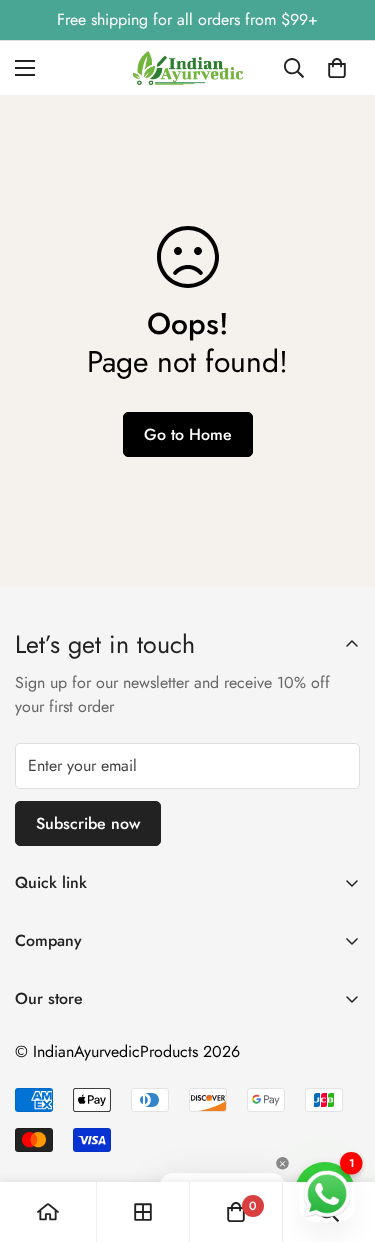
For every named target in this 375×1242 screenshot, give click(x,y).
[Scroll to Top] (339, 1136)
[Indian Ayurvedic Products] (188, 68)
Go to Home (188, 434)
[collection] (143, 1212)
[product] (48, 1212)
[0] (337, 68)
